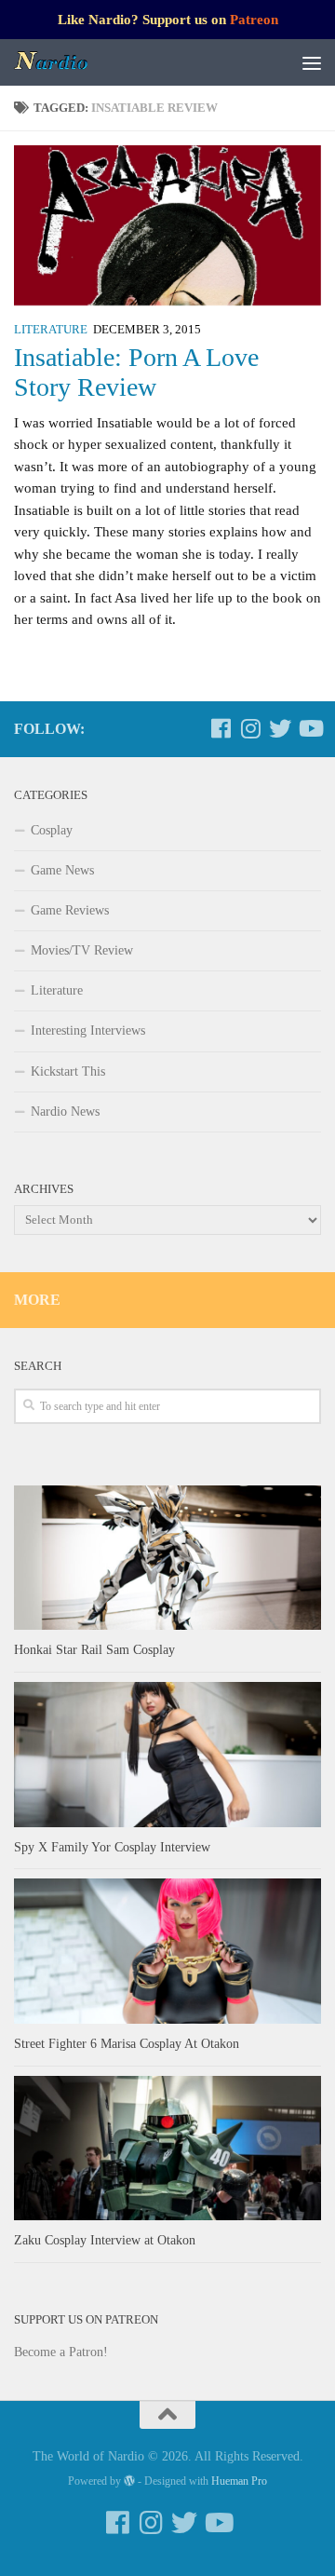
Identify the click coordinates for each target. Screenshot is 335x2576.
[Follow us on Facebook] (221, 728)
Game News (62, 870)
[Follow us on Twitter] (280, 728)
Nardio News (65, 1112)
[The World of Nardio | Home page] (65, 62)
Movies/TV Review (82, 950)
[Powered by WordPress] (129, 2481)
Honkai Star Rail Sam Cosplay (94, 1650)
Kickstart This (68, 1071)
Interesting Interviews (88, 1030)
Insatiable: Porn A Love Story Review (136, 372)
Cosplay (52, 830)
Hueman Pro (239, 2481)
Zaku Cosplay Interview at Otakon (105, 2240)
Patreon (254, 20)
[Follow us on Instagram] (250, 728)
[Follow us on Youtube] (310, 728)
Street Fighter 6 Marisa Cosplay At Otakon (127, 2044)
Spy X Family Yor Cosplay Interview (112, 1847)
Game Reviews (70, 910)
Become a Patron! (61, 2352)
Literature (51, 330)
